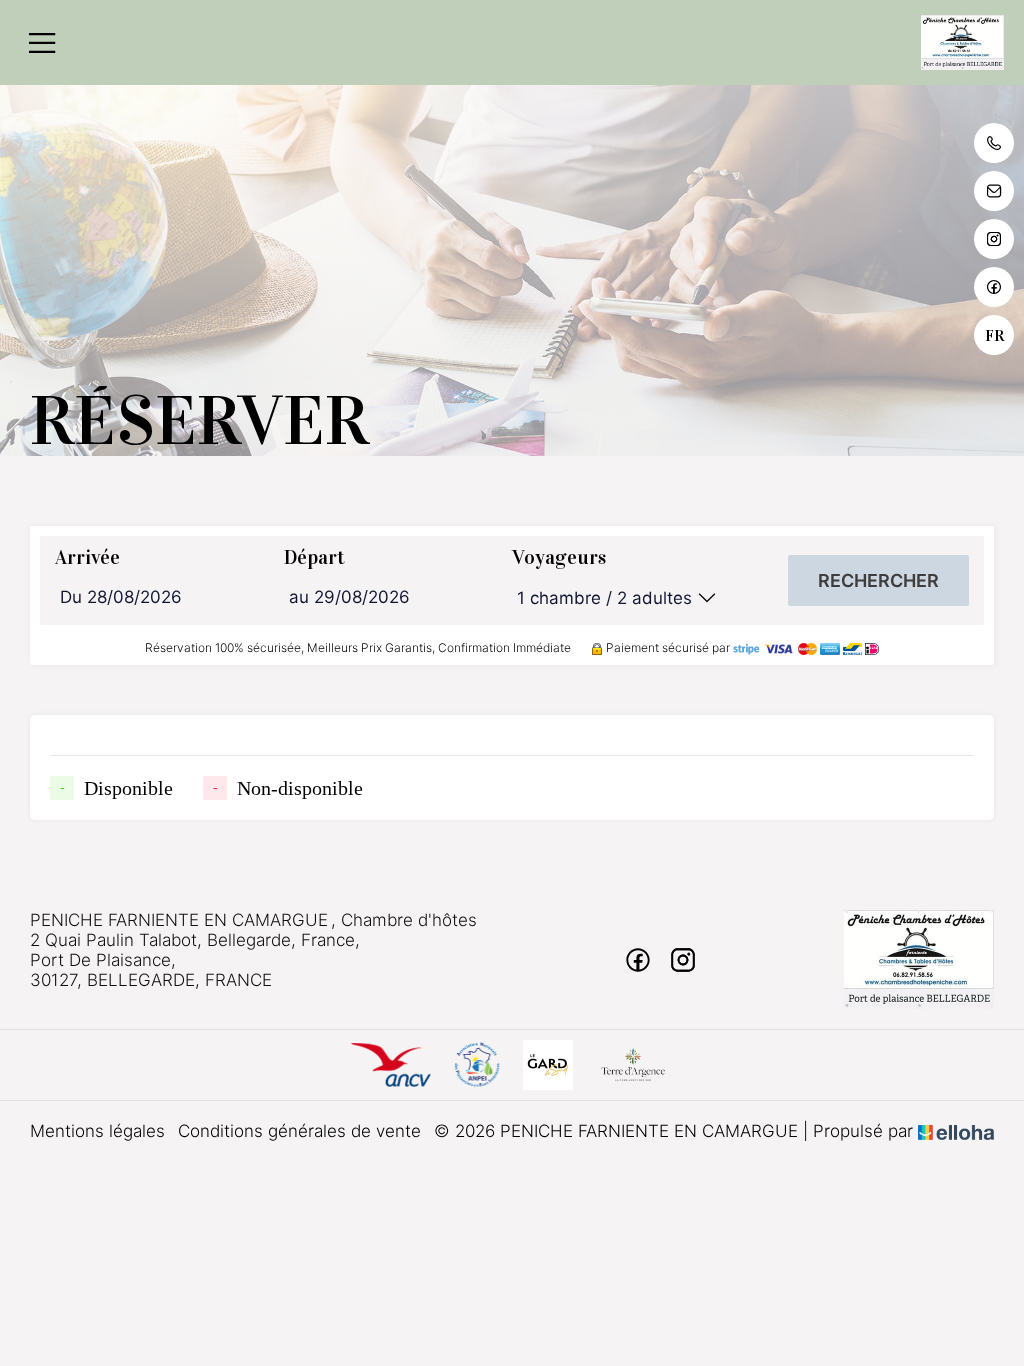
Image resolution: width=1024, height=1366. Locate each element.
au (299, 597)
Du (71, 597)
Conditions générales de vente (299, 1131)
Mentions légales (97, 1131)
